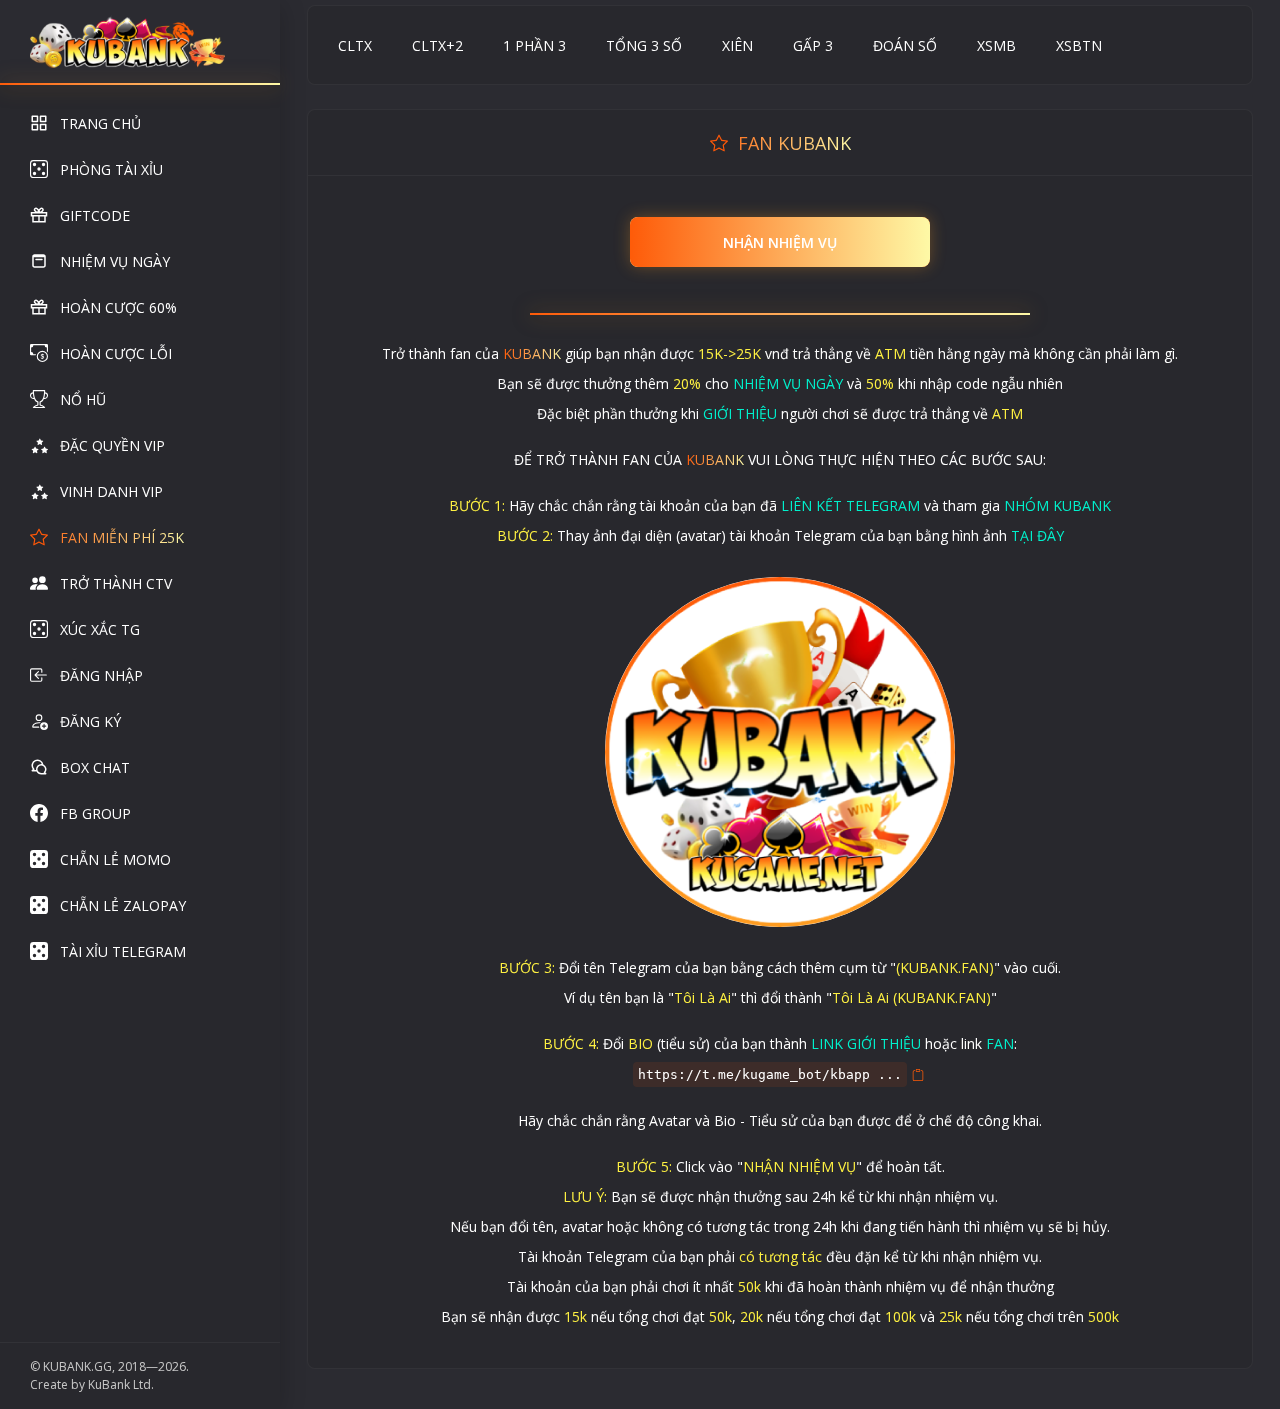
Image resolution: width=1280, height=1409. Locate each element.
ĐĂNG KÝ (90, 721)
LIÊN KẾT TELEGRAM (850, 505)
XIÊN (737, 45)
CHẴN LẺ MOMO (115, 859)
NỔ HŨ (83, 399)
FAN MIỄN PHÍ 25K (122, 537)
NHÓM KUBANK (1057, 505)
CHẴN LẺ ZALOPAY (123, 905)
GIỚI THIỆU (740, 413)
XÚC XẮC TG (100, 629)
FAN (1000, 1043)
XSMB (996, 45)
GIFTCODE (95, 215)
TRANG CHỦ (100, 123)
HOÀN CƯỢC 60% (118, 307)
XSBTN (1079, 45)
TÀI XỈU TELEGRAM (123, 951)
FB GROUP (95, 813)
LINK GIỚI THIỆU (866, 1043)
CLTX (355, 45)
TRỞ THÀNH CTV (116, 583)
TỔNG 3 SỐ (644, 45)
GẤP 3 (813, 45)
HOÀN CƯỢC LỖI (116, 353)
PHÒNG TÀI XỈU (111, 169)
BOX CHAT (95, 767)
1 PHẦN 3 (534, 45)
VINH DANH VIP (111, 491)
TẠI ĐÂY (1037, 535)
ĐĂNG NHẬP (101, 675)
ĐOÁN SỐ (905, 45)
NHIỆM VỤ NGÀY (115, 261)
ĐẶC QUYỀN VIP (112, 445)
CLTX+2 (437, 45)
